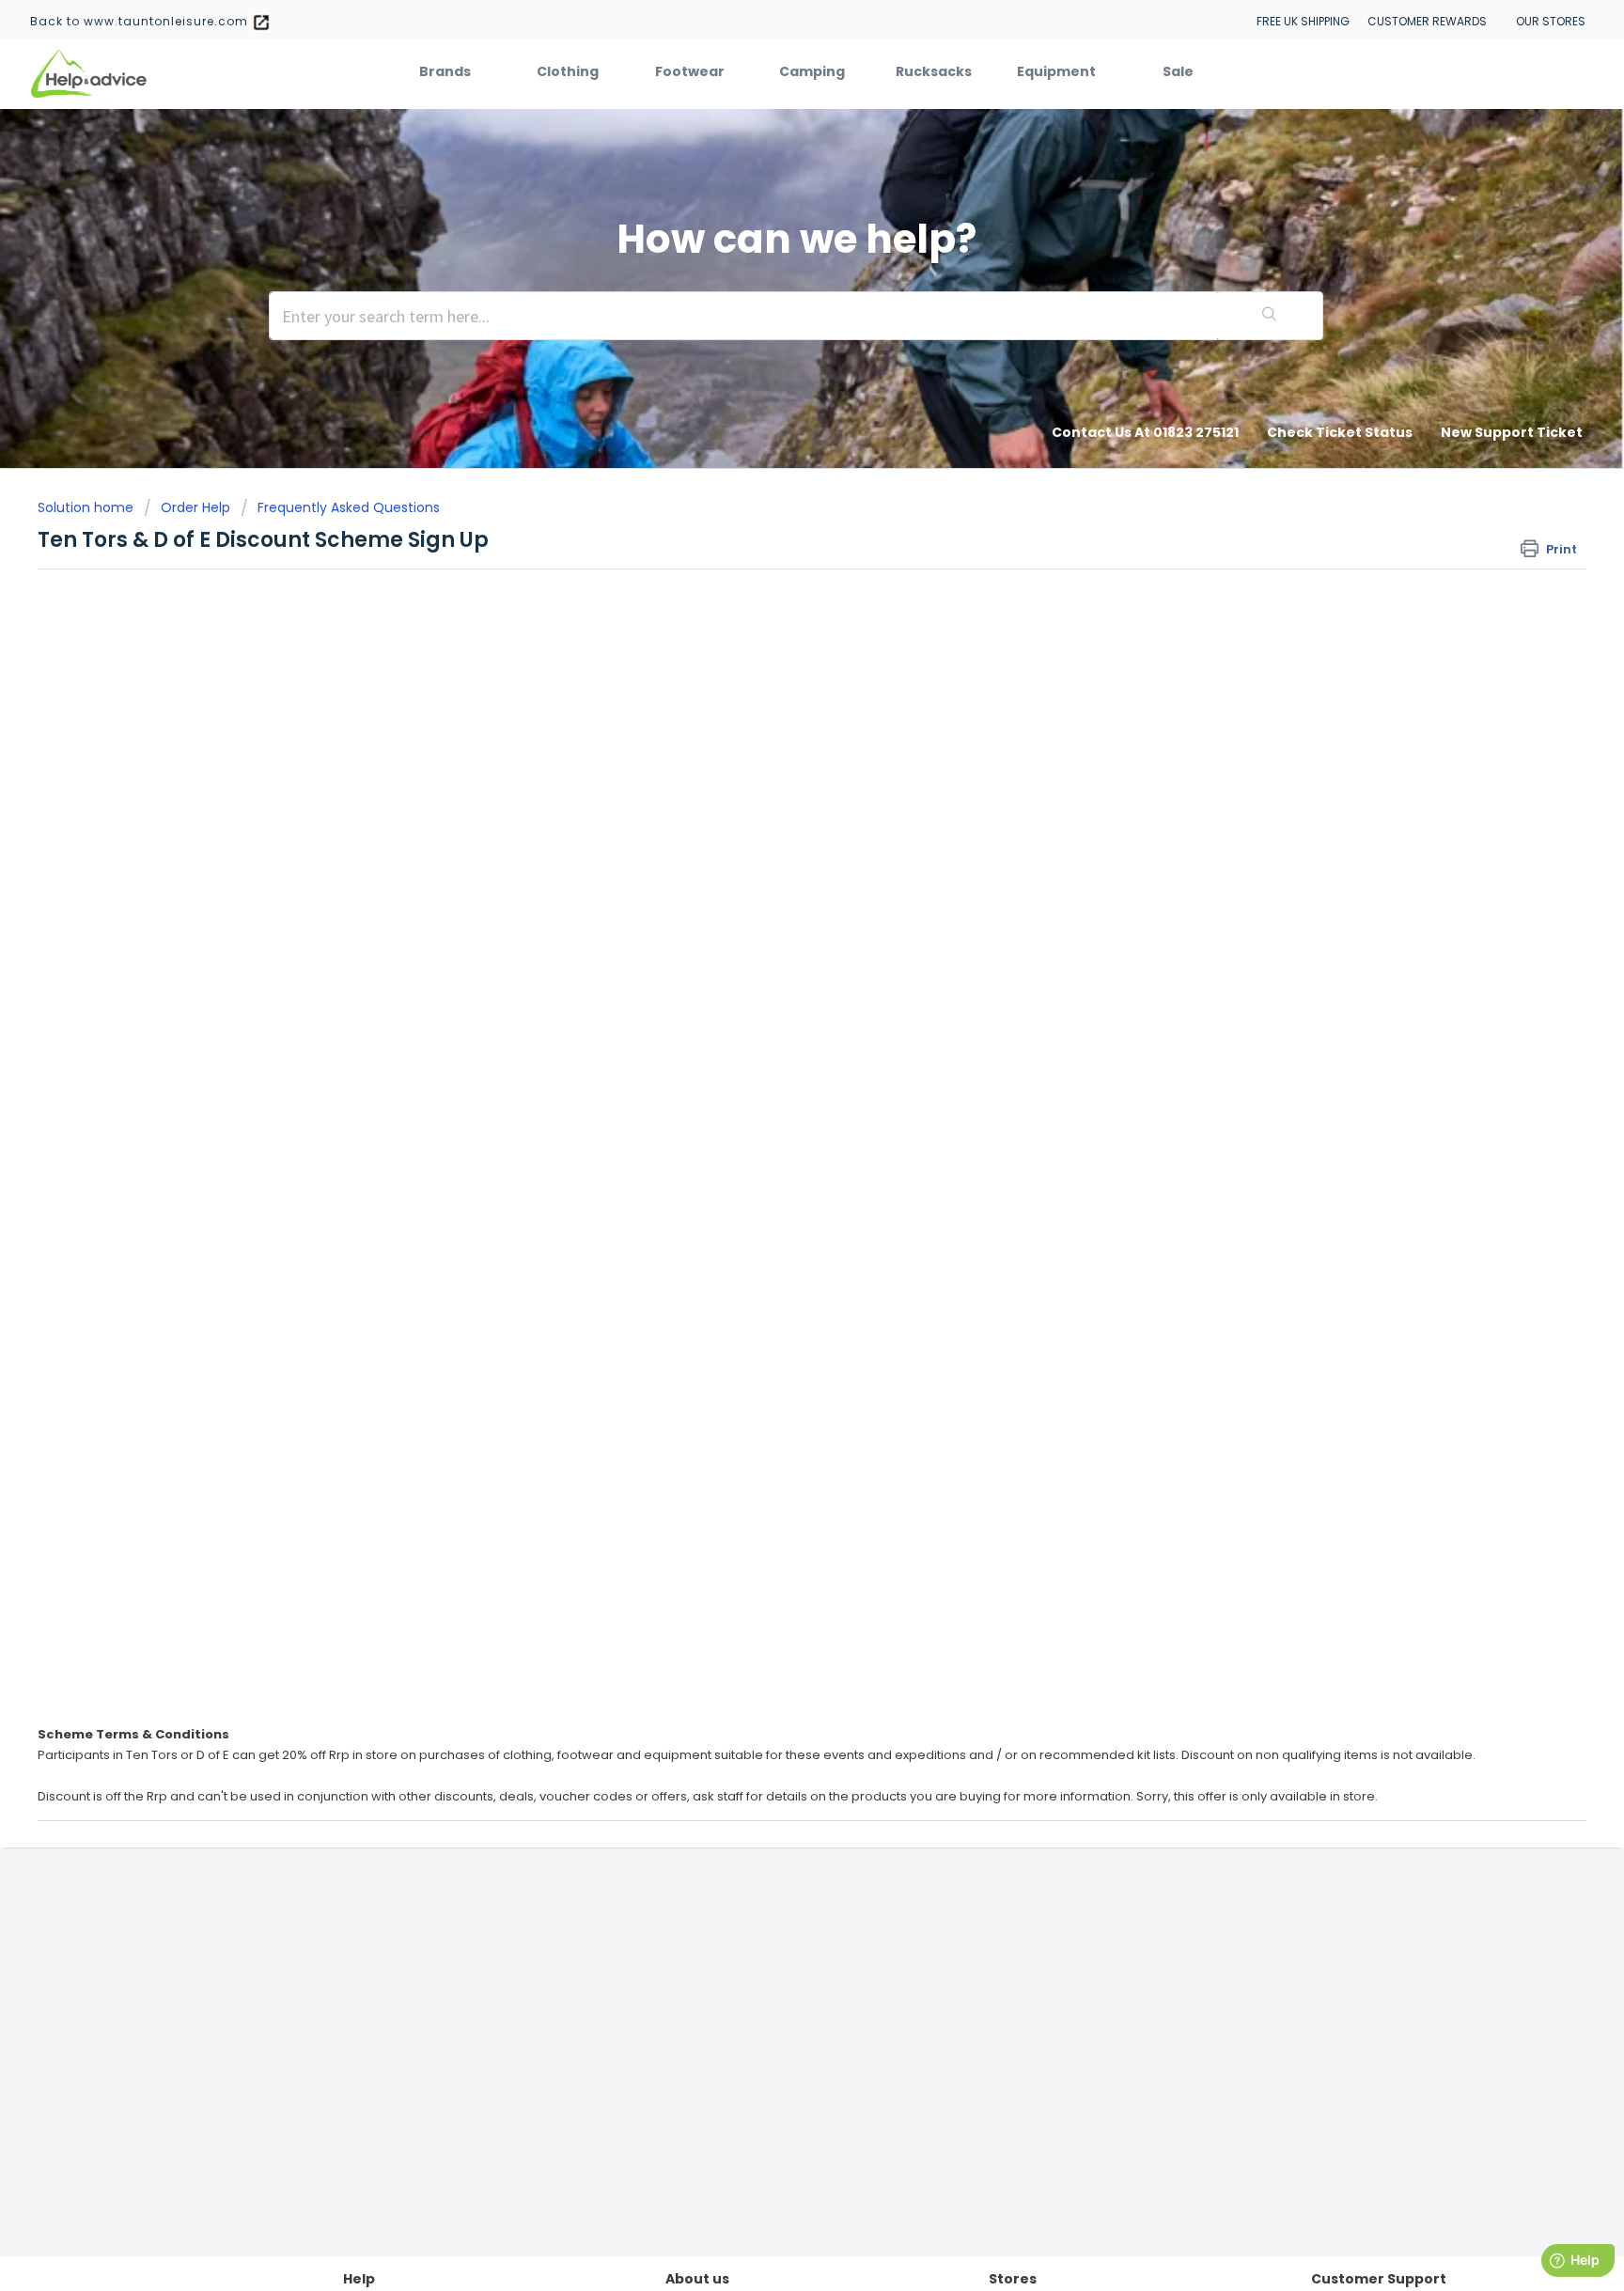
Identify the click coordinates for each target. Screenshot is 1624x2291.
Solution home (87, 507)
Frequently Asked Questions (349, 507)
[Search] (1270, 316)
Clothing (568, 71)
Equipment (1056, 71)
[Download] (777, 924)
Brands (445, 71)
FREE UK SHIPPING (1303, 21)
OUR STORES (1551, 21)
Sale (1178, 71)
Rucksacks (934, 71)
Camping (812, 71)
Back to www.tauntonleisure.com (141, 21)
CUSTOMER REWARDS (1427, 21)
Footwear (690, 71)
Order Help (195, 507)
